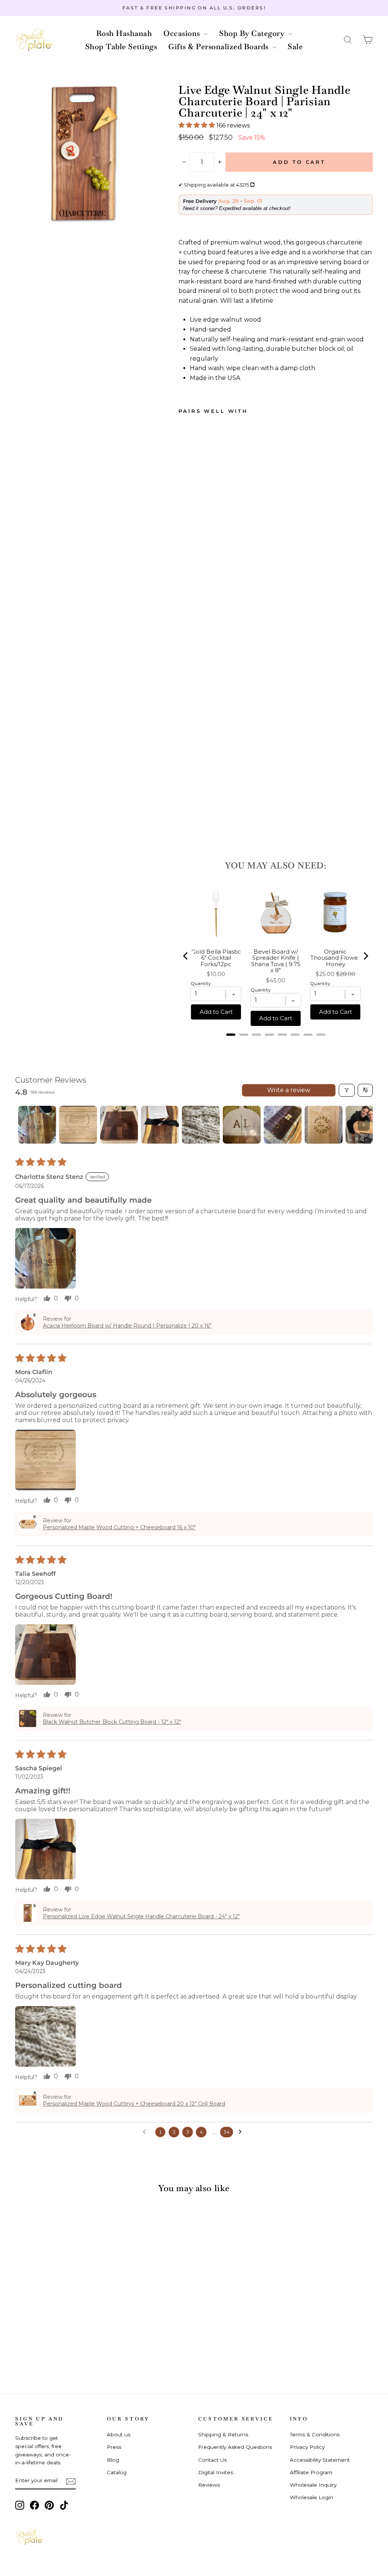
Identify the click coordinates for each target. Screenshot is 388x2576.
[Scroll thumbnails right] (364, 1125)
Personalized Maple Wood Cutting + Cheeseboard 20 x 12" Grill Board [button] (134, 2104)
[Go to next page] (242, 2132)
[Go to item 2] (78, 1125)
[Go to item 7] (283, 1125)
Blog (113, 2460)
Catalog (117, 2472)
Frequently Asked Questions (235, 2447)
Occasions (183, 33)
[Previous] (186, 956)
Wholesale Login (311, 2497)
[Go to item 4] (160, 1125)
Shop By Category (253, 33)
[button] (348, 40)
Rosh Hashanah (124, 33)
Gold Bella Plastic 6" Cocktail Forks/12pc (216, 958)
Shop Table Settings (121, 47)
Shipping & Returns (223, 2434)
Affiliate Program (311, 2472)
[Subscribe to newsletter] (71, 2481)
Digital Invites (216, 2472)
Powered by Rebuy (276, 1044)
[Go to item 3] (119, 1125)
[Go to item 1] (37, 1125)
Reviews (209, 2485)
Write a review (289, 1090)
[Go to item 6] (242, 1125)
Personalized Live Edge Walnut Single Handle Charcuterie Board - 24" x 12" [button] (141, 1916)
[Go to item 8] (324, 1125)
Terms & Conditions (315, 2434)
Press (114, 2447)
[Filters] (347, 1090)
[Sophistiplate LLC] (34, 40)
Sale (295, 47)
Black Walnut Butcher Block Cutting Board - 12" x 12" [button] (112, 1722)
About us (119, 2434)
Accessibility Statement (320, 2460)
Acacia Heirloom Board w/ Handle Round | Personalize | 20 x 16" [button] (127, 1326)
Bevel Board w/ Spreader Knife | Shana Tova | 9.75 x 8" (276, 961)
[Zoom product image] (84, 153)
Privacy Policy (307, 2447)
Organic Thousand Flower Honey (335, 958)
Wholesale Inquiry (313, 2485)
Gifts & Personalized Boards (219, 47)
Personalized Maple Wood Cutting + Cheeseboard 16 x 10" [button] (119, 1527)
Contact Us (212, 2460)
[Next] (365, 956)
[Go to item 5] (201, 1125)
